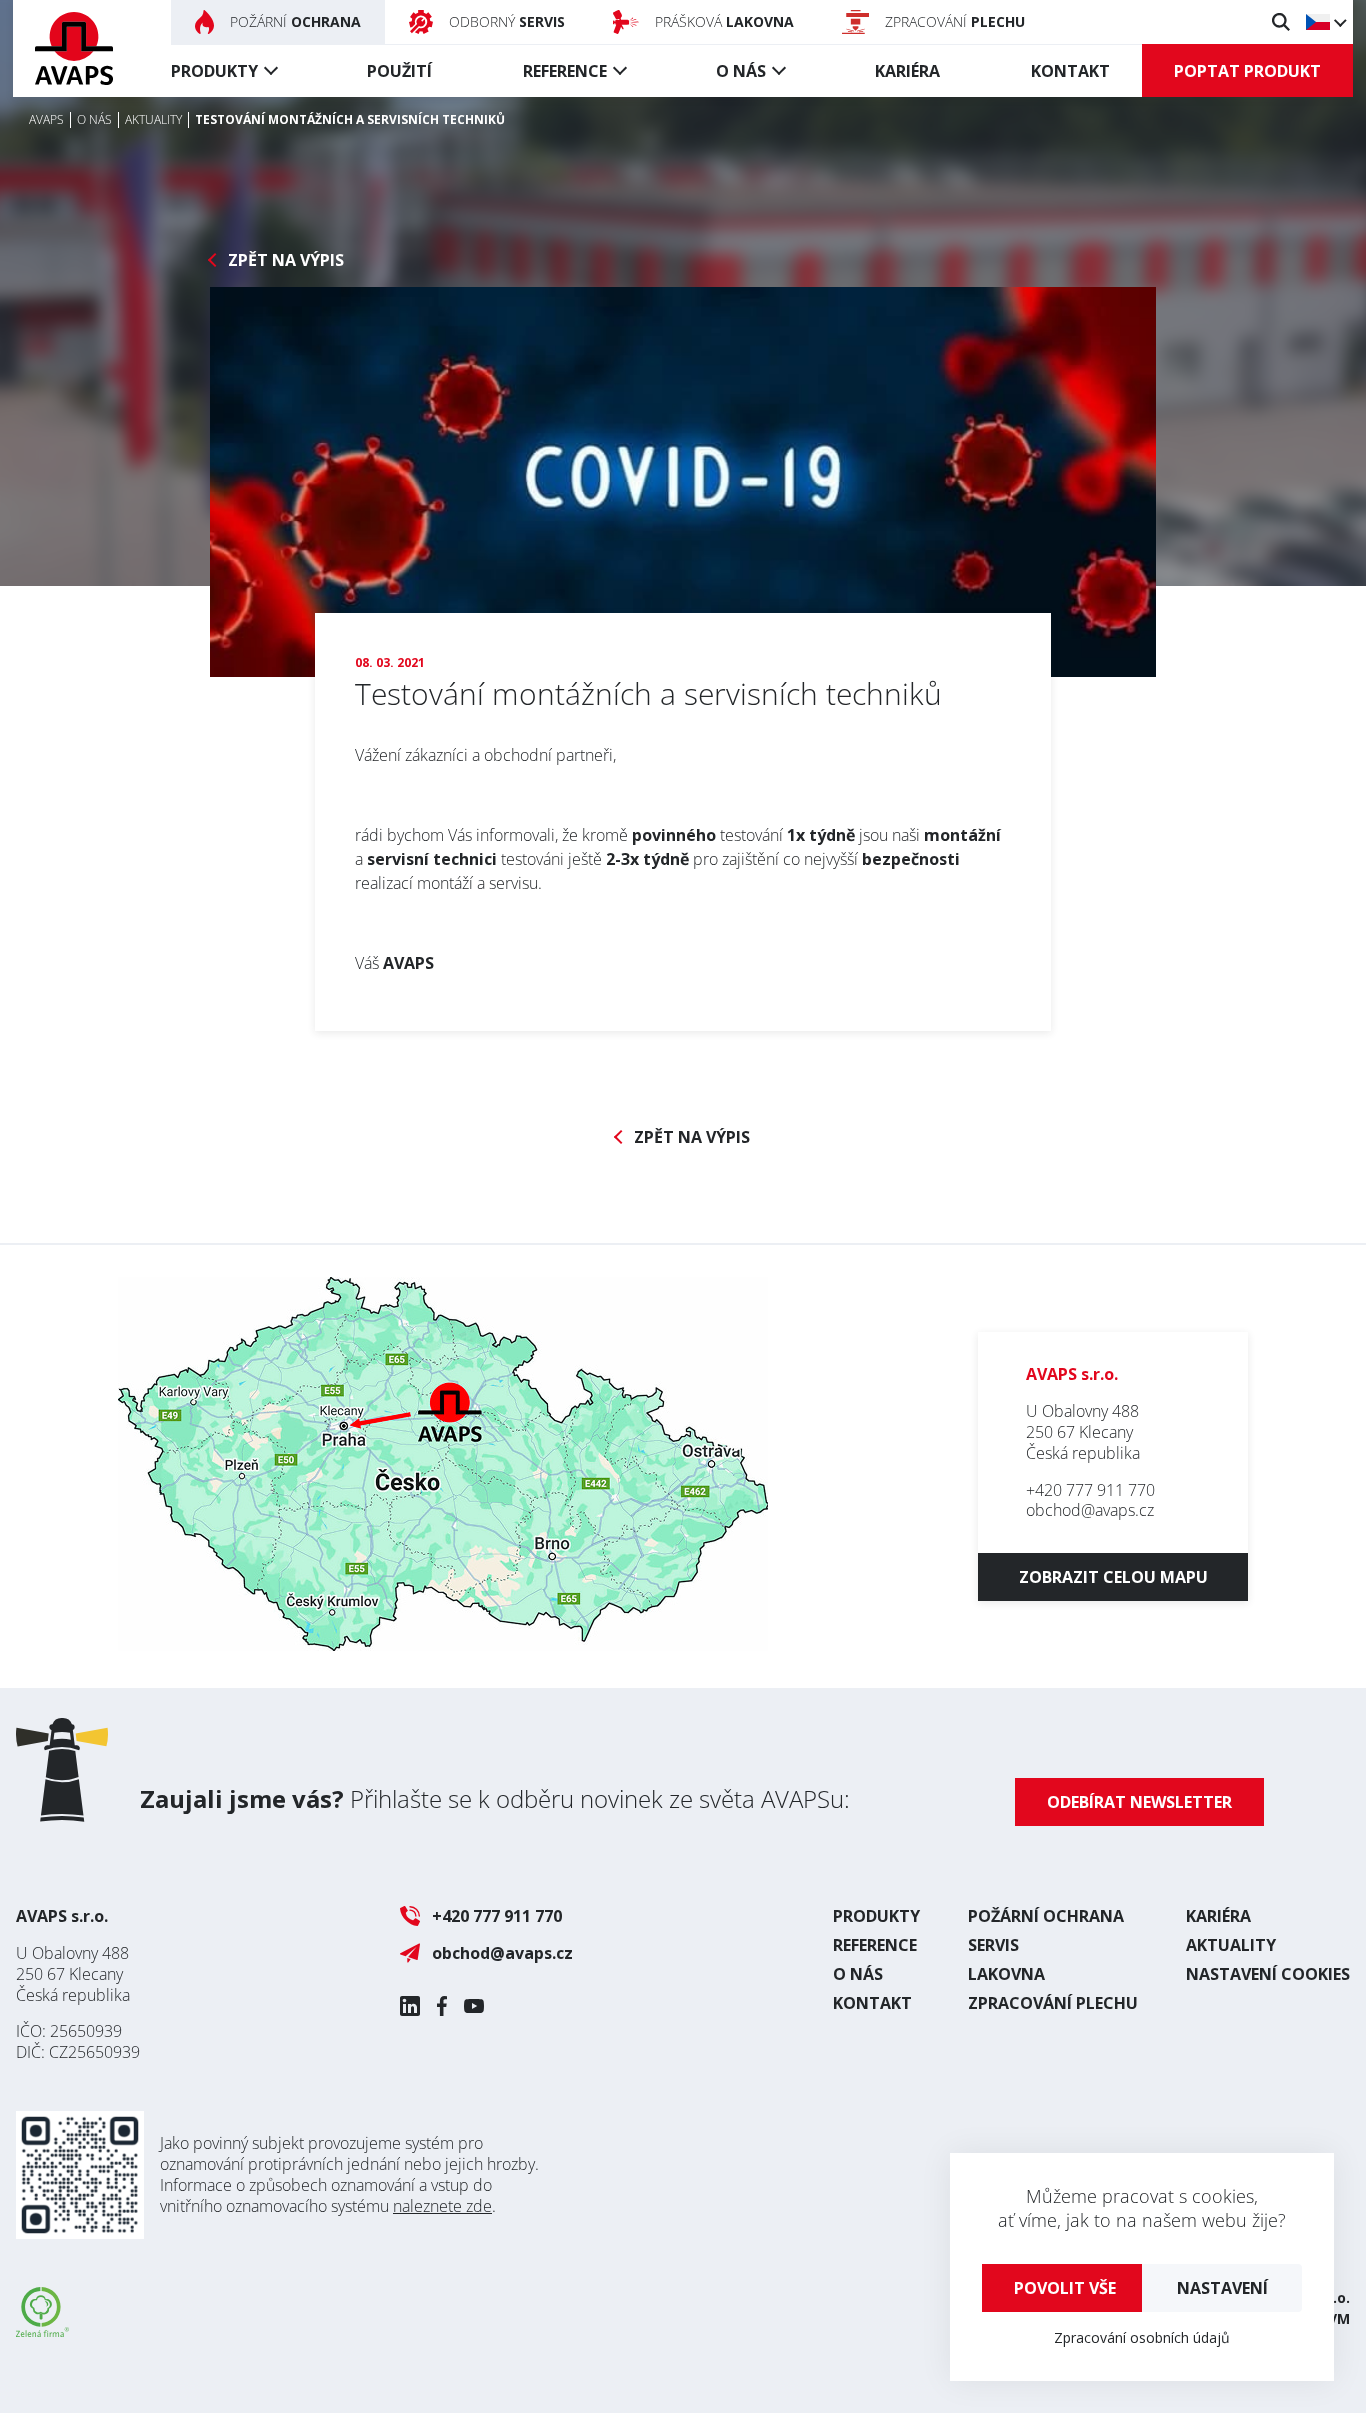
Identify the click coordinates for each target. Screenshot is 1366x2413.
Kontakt (1070, 71)
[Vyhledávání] (1281, 22)
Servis (993, 1945)
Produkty (214, 71)
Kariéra (907, 71)
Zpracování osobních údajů (1142, 2337)
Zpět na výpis (286, 260)
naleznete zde (442, 2206)
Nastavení (1222, 2288)
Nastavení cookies (1268, 1974)
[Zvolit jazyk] (1325, 22)
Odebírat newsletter (1139, 1802)
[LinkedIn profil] (410, 2006)
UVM (1334, 2318)
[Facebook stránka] (442, 2006)
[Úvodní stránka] (74, 48)
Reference (565, 71)
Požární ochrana (1046, 1916)
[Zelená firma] (42, 2331)
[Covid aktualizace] (683, 482)
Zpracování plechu (1053, 2003)
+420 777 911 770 (1090, 1490)
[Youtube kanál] (474, 2006)
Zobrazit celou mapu (1113, 1577)
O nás (741, 71)
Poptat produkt (1247, 71)
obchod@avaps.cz (1090, 1510)
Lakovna (1006, 1974)
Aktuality (1231, 1945)
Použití (399, 71)
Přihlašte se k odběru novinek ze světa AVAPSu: (495, 1798)
